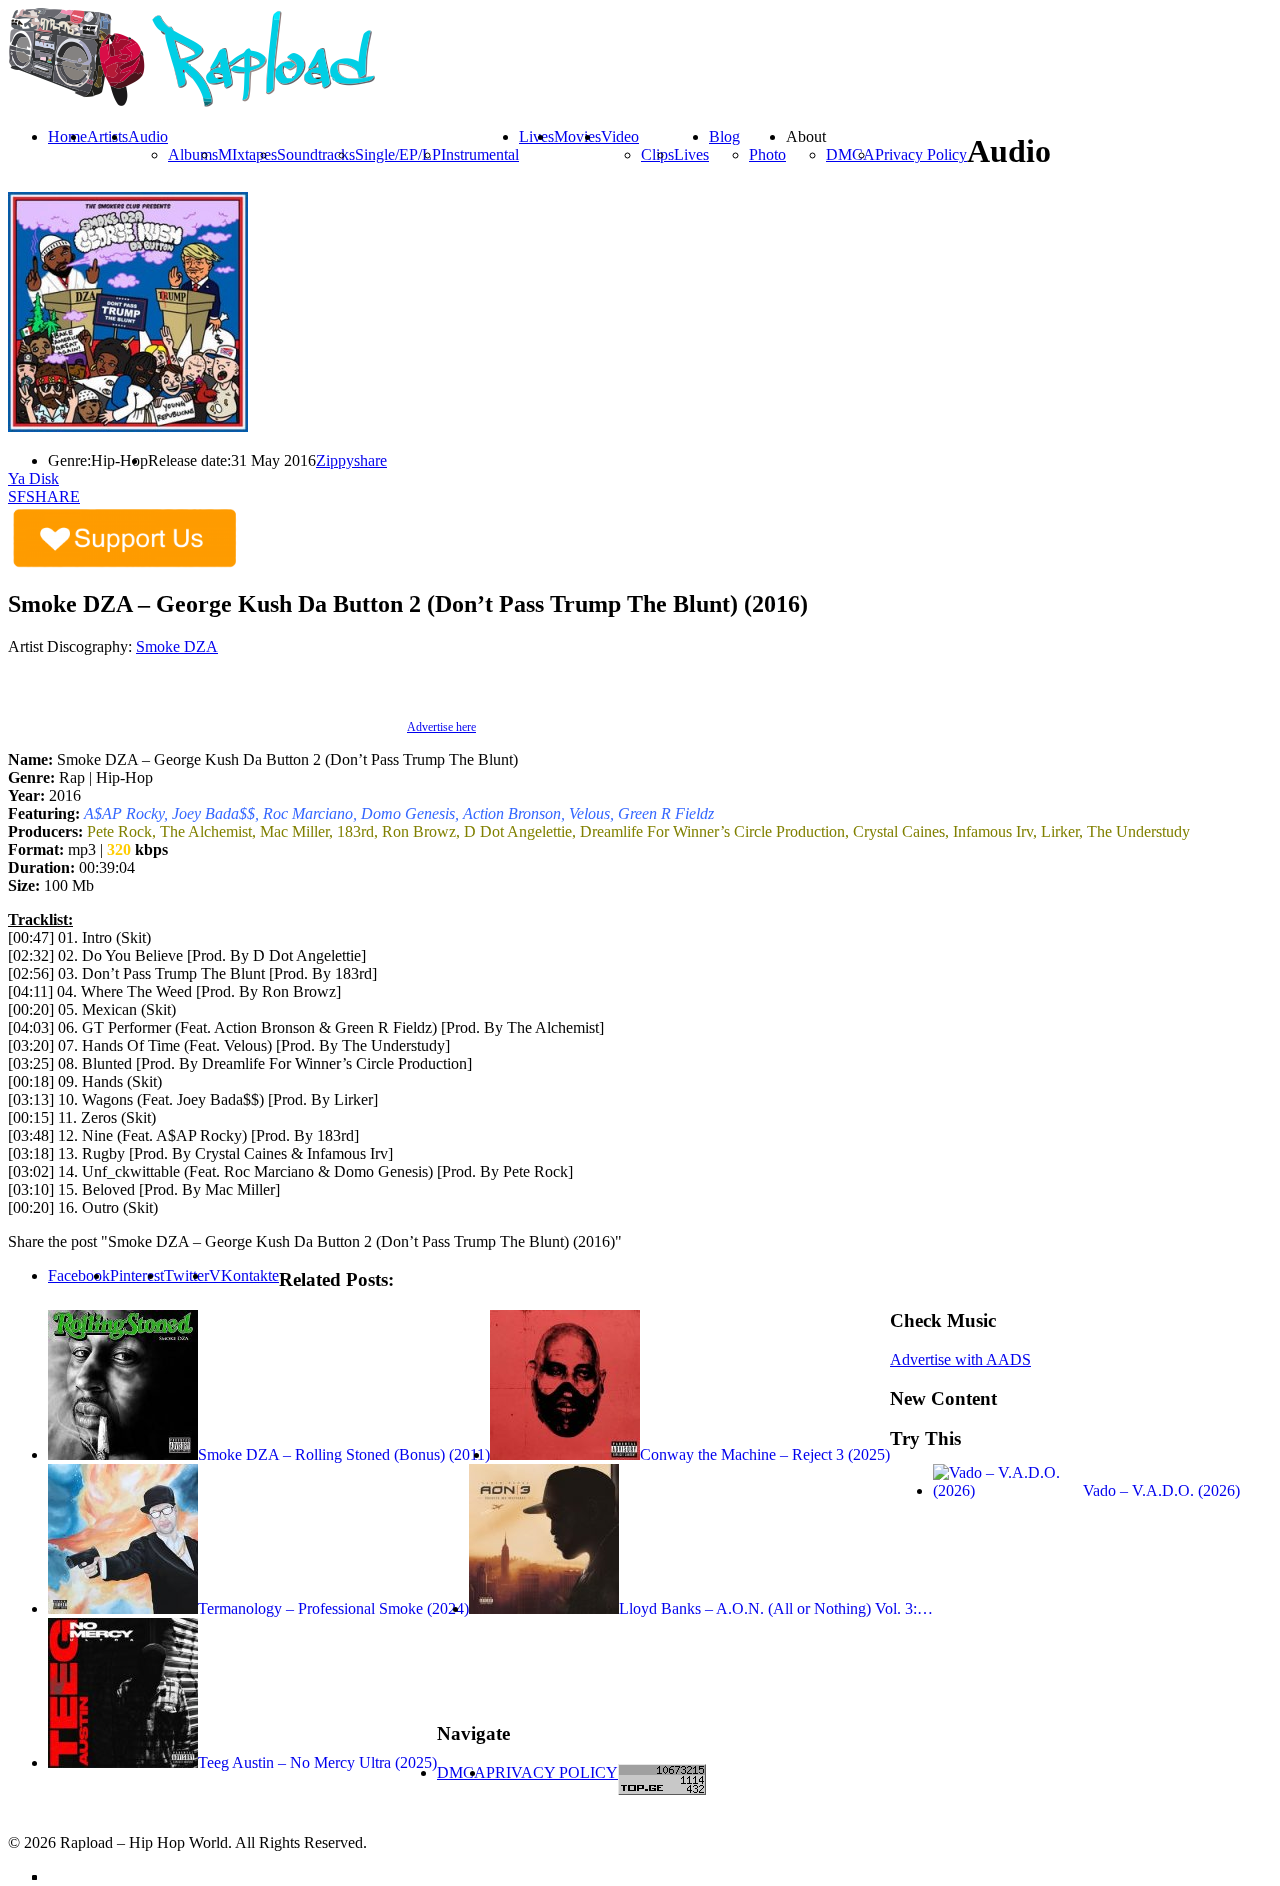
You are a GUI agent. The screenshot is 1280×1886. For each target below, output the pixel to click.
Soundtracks (316, 154)
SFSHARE (44, 496)
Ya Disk (33, 478)
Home (67, 136)
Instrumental (480, 154)
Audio (148, 136)
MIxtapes (247, 154)
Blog (724, 136)
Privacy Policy (921, 154)
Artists (107, 136)
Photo (767, 154)
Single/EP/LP (398, 154)
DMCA (850, 154)
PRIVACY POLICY (552, 1772)
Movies (577, 136)
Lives (691, 154)
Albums (193, 154)
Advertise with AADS (960, 1359)
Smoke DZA (177, 646)
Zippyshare (351, 460)
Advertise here (441, 727)
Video (620, 136)
